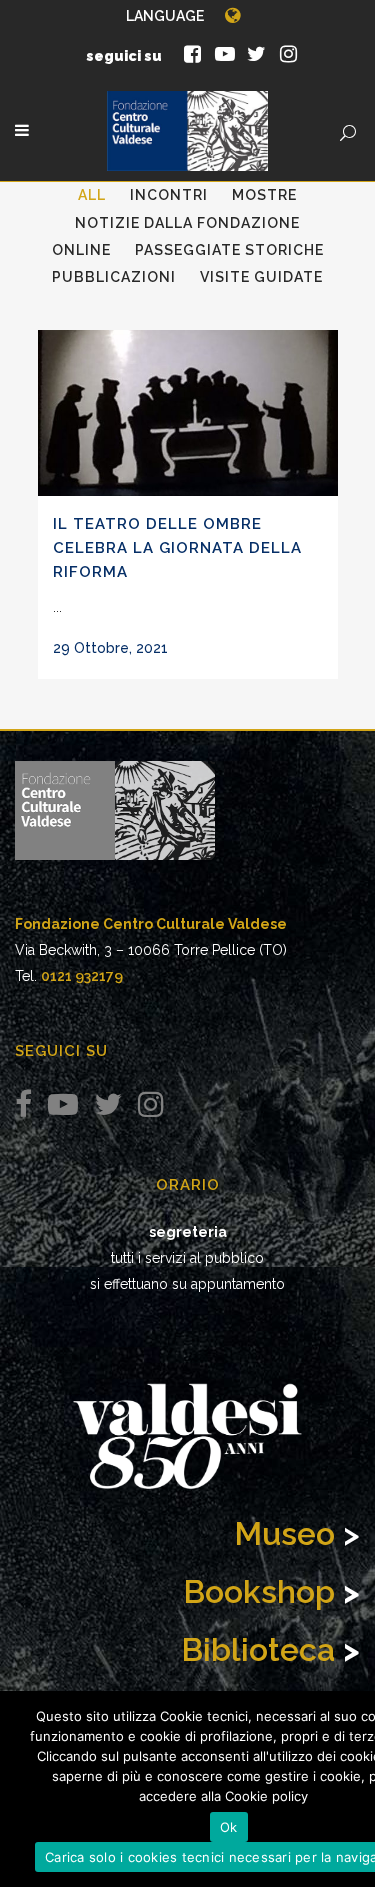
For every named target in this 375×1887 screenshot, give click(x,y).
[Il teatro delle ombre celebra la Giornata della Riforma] (188, 413)
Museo (284, 1533)
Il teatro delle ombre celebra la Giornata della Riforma (177, 547)
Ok (229, 1827)
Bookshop (259, 1591)
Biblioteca (258, 1649)
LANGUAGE (165, 16)
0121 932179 (82, 976)
